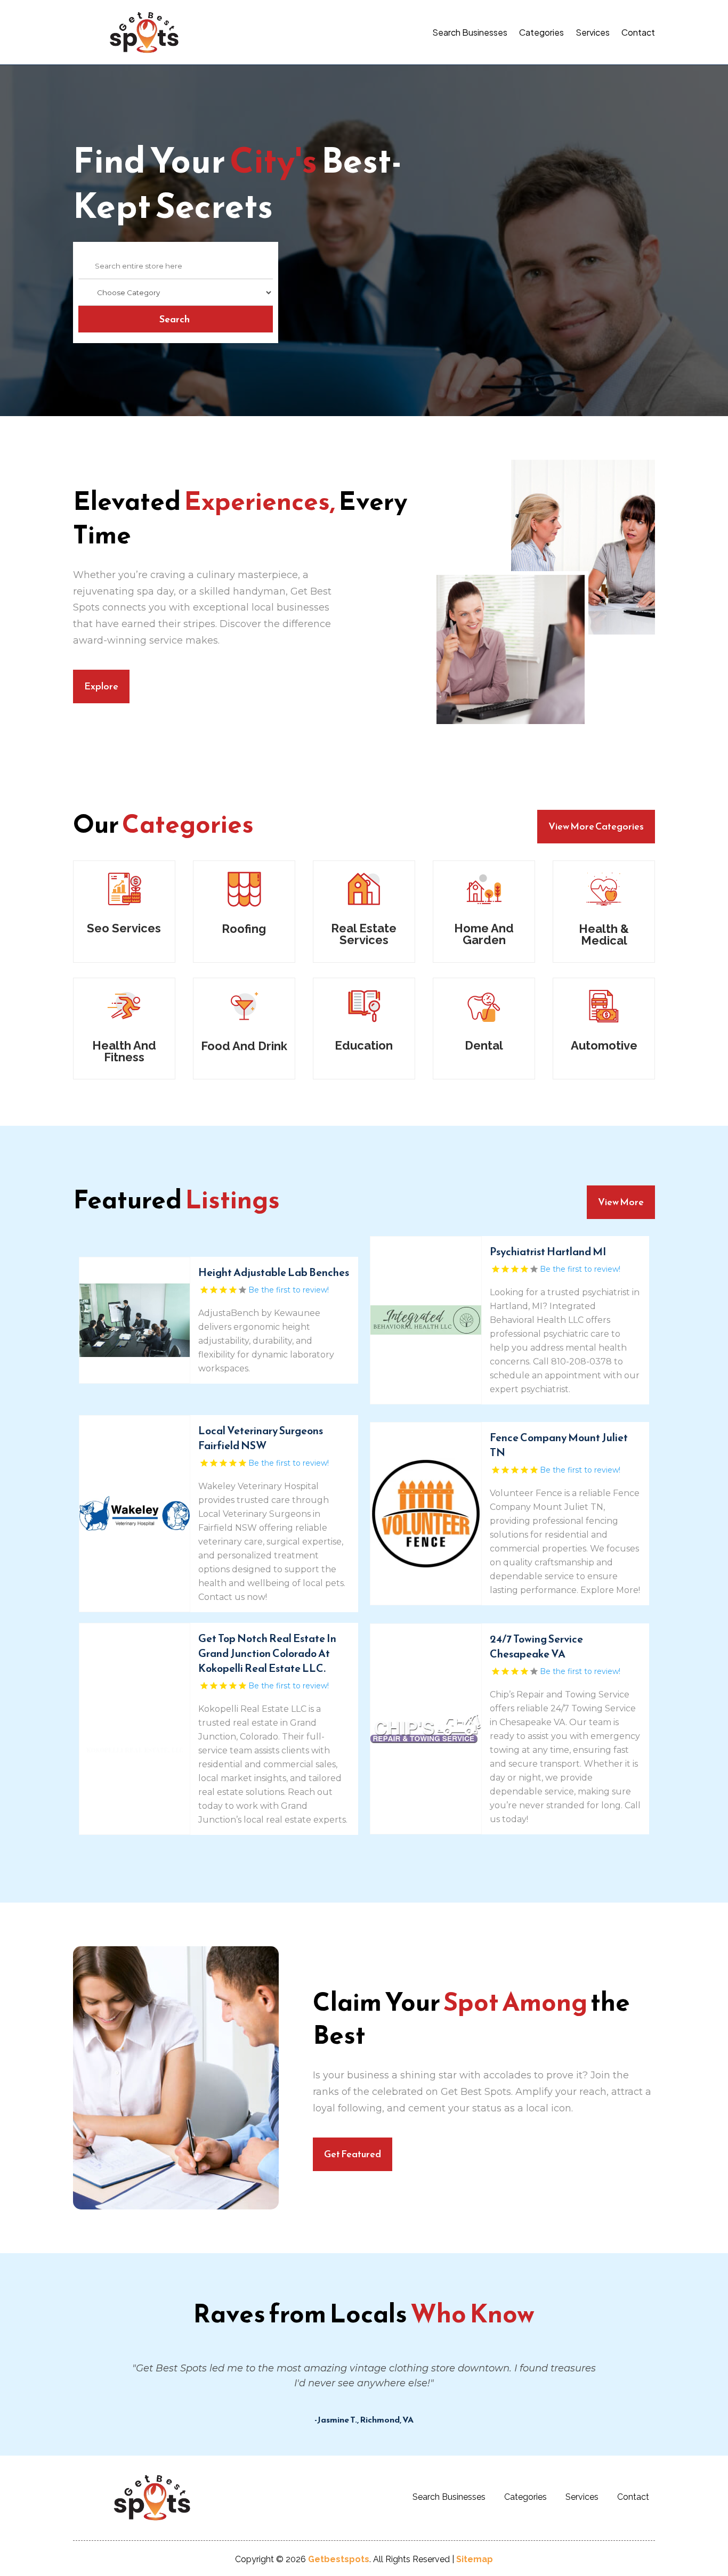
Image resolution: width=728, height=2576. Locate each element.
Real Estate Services (364, 934)
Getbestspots (339, 2559)
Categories (541, 32)
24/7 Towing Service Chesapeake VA (536, 1646)
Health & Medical (604, 934)
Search (175, 319)
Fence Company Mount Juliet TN (559, 1445)
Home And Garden (484, 934)
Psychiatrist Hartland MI (548, 1252)
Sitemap (475, 2559)
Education (364, 1045)
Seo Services (124, 928)
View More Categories (596, 826)
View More (621, 1202)
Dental (484, 1045)
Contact (638, 32)
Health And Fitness (124, 1051)
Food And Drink (244, 1046)
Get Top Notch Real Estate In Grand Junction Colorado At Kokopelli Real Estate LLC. (267, 1653)
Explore (101, 686)
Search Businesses (470, 32)
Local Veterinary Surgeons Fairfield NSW (261, 1438)
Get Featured (353, 2154)
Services (593, 32)
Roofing (244, 929)
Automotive (604, 1045)
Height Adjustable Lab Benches (274, 1272)
